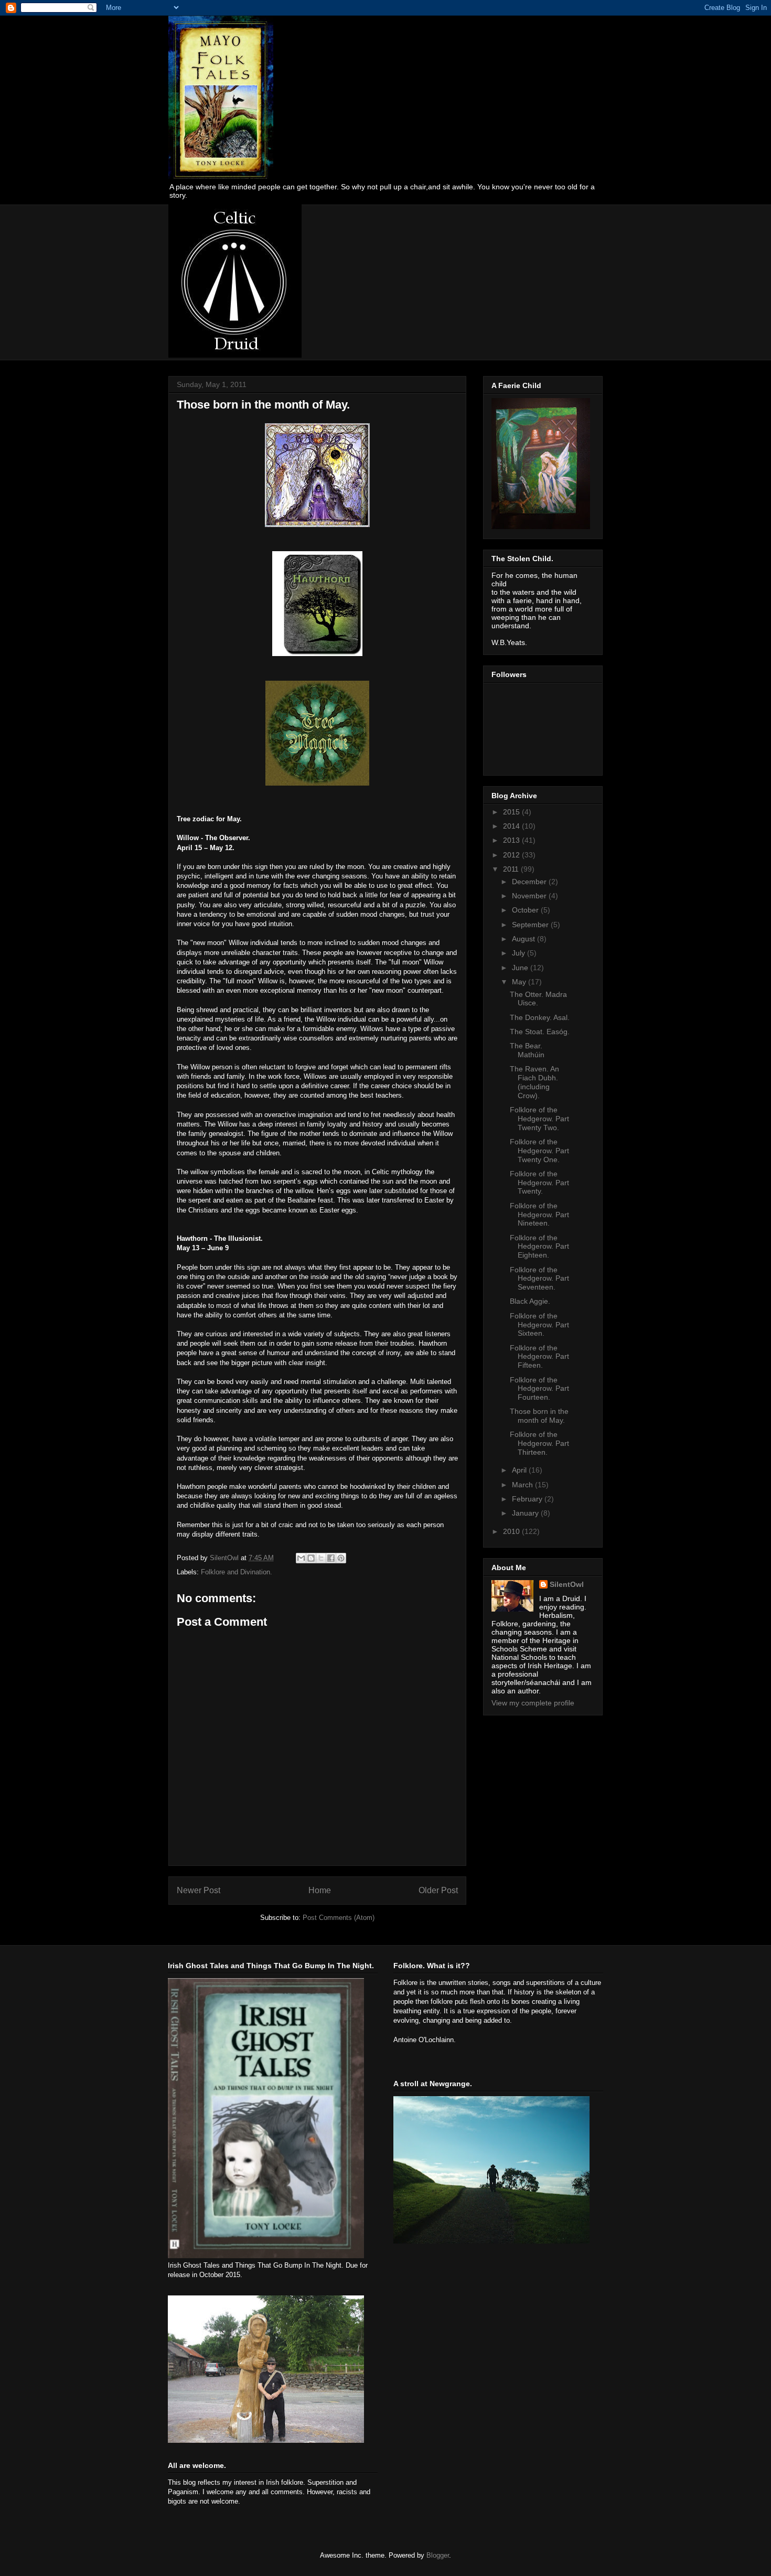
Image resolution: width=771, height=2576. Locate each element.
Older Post (438, 1890)
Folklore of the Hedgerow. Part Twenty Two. (539, 1119)
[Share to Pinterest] (341, 1558)
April (520, 1470)
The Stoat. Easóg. (540, 1032)
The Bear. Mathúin (527, 1050)
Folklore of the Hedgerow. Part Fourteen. (539, 1389)
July (520, 953)
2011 (512, 869)
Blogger (438, 2555)
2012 (512, 855)
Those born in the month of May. (539, 1416)
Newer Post (199, 1890)
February (528, 1499)
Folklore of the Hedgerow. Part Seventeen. (539, 1279)
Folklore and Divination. (237, 1572)
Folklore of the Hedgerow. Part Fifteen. (539, 1357)
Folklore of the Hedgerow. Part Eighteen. (539, 1247)
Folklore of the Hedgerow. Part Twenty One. (539, 1151)
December (530, 882)
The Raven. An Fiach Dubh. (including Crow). (534, 1082)
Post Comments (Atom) (339, 1918)
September (531, 925)
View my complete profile (533, 1703)
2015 (512, 812)
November (530, 896)
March (523, 1485)
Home (320, 1890)
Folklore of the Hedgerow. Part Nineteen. (539, 1215)
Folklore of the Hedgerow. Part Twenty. (539, 1183)
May (520, 982)
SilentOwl (567, 1584)
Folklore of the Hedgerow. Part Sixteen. (539, 1325)
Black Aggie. (530, 1301)
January (526, 1513)
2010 (512, 1531)
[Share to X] (321, 1558)
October (526, 910)
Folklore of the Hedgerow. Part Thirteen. (539, 1443)
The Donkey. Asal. (540, 1017)
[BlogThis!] (311, 1558)
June (521, 968)
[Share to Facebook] (331, 1558)
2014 (512, 826)
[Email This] (301, 1558)
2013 (512, 840)
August (524, 939)
